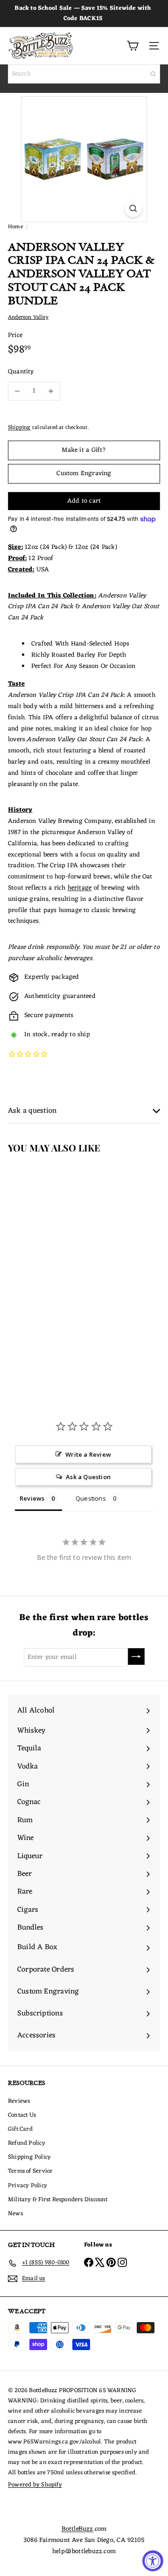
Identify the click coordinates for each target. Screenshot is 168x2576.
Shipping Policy (29, 2157)
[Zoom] (133, 208)
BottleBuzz (77, 2529)
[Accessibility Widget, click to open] (153, 2561)
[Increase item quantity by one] (51, 391)
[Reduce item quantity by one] (17, 391)
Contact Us (22, 2115)
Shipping (19, 428)
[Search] (153, 74)
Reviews (19, 2101)
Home (15, 227)
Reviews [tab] (32, 1498)
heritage (80, 888)
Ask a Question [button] (88, 1477)
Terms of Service (30, 2171)
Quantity (21, 372)
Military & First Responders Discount (58, 2200)
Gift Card (20, 2129)
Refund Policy (27, 2143)
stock (40, 1035)
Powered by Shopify (35, 2485)
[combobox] (84, 74)
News (15, 2214)
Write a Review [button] (88, 1454)
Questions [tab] (91, 1498)
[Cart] (133, 46)
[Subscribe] (136, 1657)
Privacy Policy (28, 2186)
